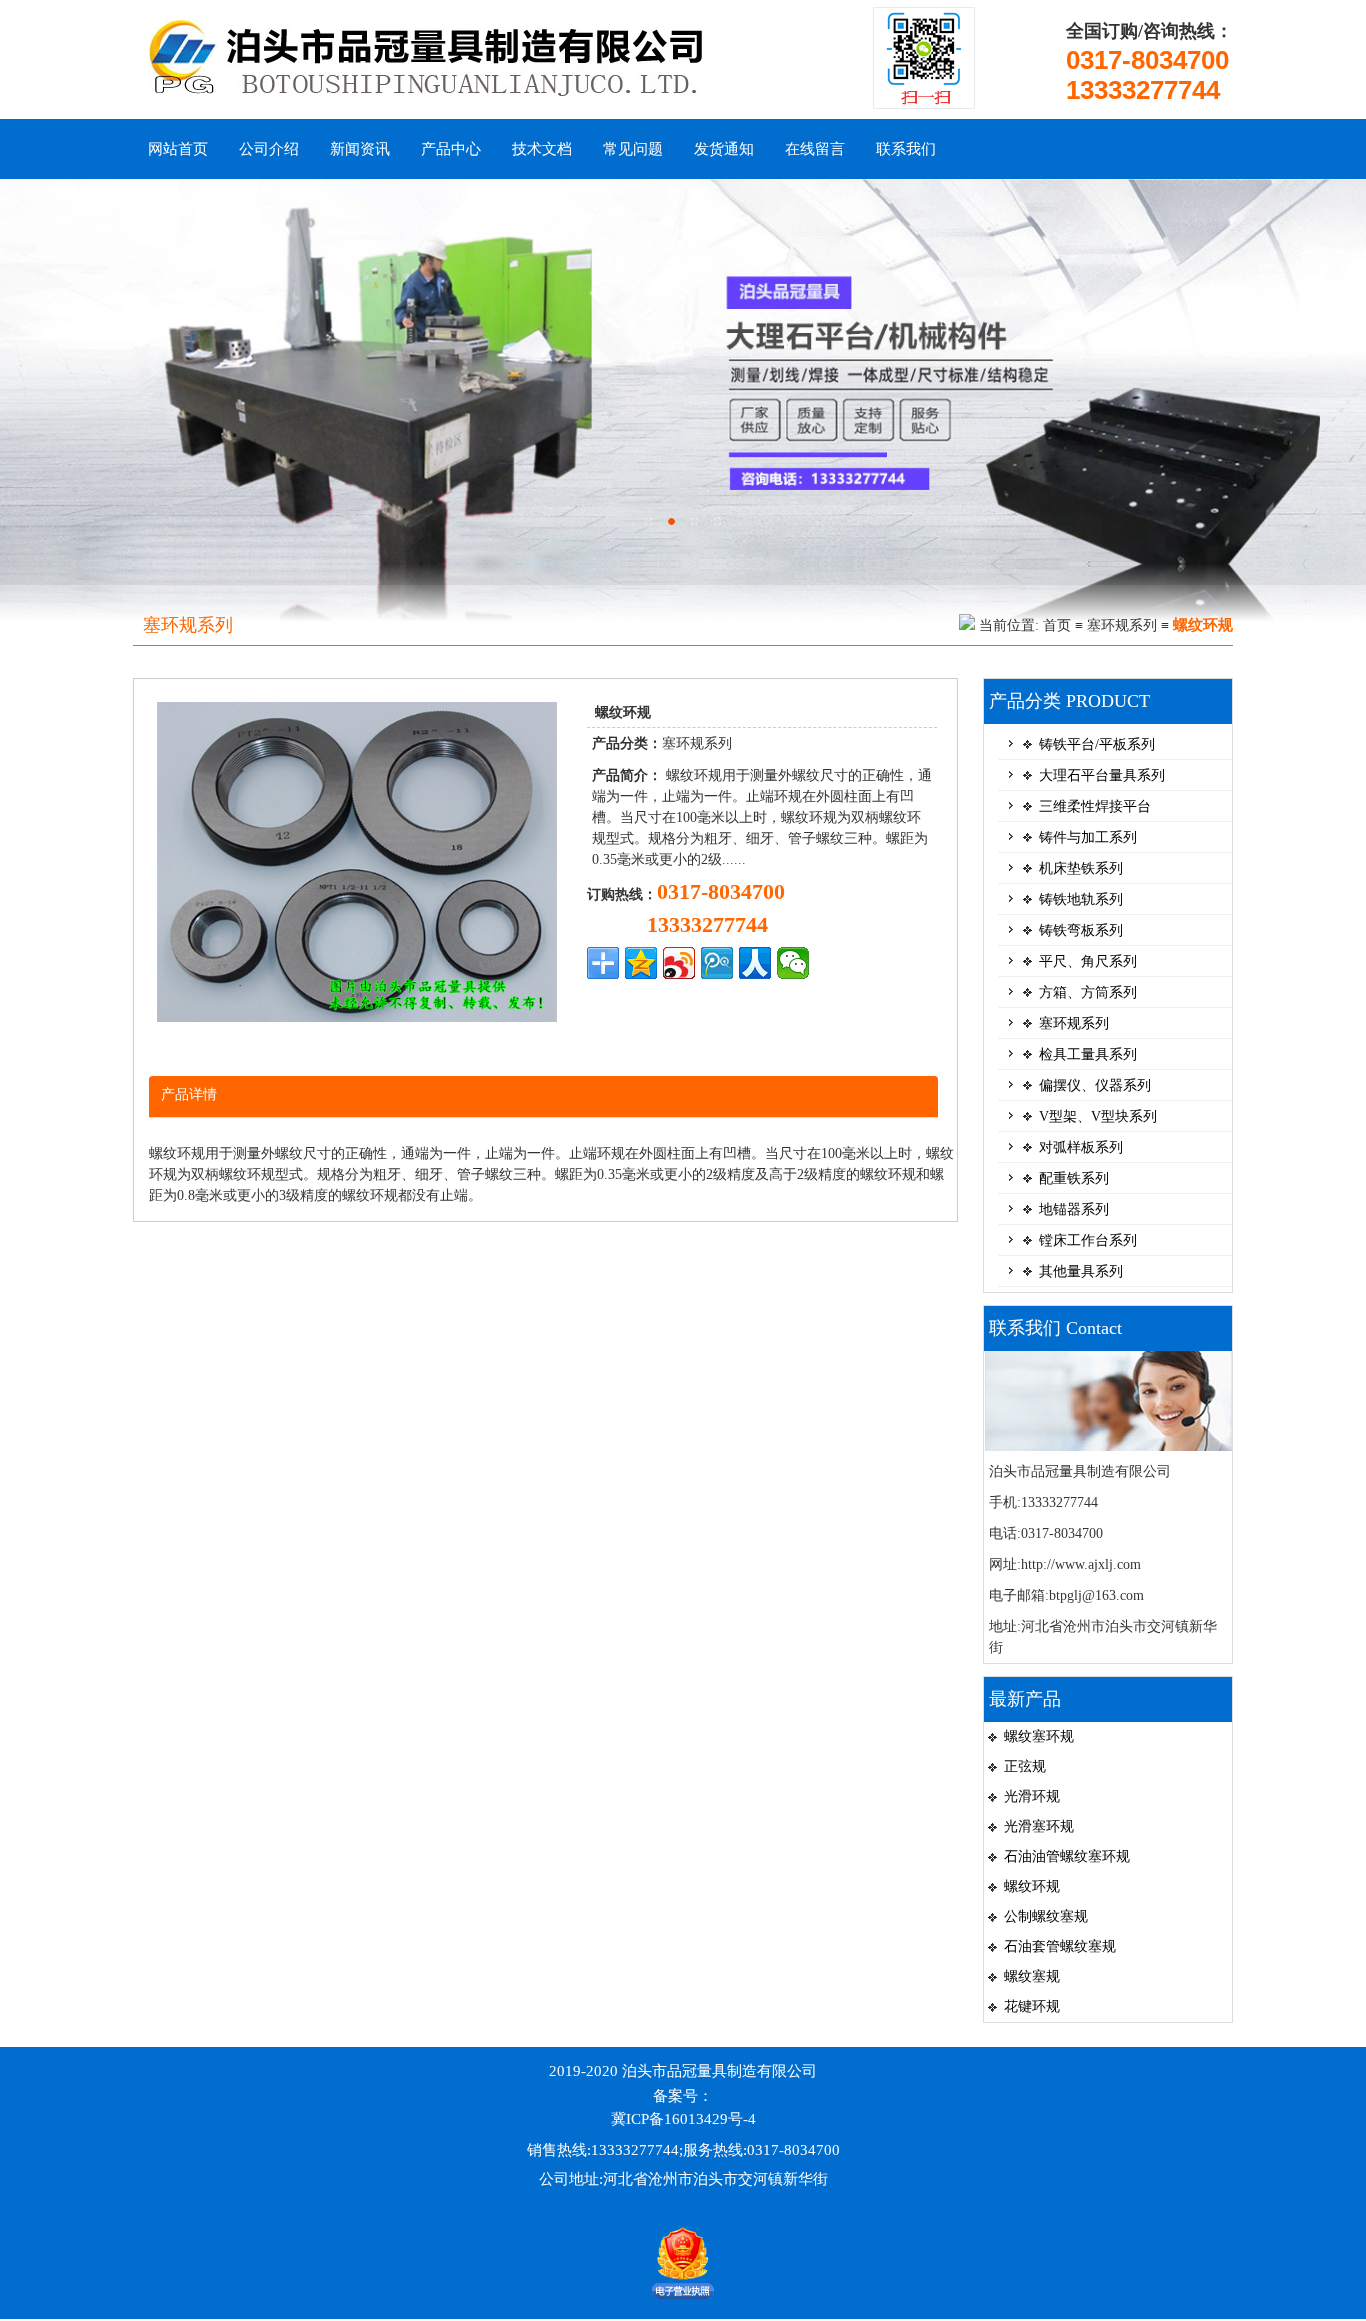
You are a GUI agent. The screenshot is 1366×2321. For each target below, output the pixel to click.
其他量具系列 (1081, 1271)
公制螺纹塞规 (1046, 1916)
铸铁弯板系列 (1081, 930)
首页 (1057, 625)
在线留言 (815, 149)
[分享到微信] (793, 963)
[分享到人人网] (755, 963)
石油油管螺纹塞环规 (1067, 1856)
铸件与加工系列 (1088, 837)
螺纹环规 (1032, 1886)
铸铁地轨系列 (1081, 899)
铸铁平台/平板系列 (1097, 744)
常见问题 (633, 149)
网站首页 (178, 149)
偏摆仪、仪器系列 (1095, 1085)
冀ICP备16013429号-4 (683, 2119)
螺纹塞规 (1032, 1976)
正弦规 (1025, 1766)
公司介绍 (269, 149)
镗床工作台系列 (1088, 1240)
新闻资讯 (360, 149)
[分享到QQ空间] (641, 963)
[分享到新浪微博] (679, 963)
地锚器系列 (1074, 1209)
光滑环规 (1032, 1796)
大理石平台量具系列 (1102, 775)
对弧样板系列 (1081, 1147)
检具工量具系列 (1088, 1054)
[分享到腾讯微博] (717, 963)
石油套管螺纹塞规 (1060, 1946)
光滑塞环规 (1039, 1826)
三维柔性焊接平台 (1095, 806)
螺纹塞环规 (1039, 1736)
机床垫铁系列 (1081, 868)
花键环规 (1032, 2006)
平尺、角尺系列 (1088, 961)
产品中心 (451, 149)
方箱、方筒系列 (1088, 992)
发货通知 (724, 149)
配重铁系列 (1074, 1178)
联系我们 (906, 149)
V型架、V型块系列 (1098, 1116)
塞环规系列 (1122, 625)
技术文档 (542, 149)
